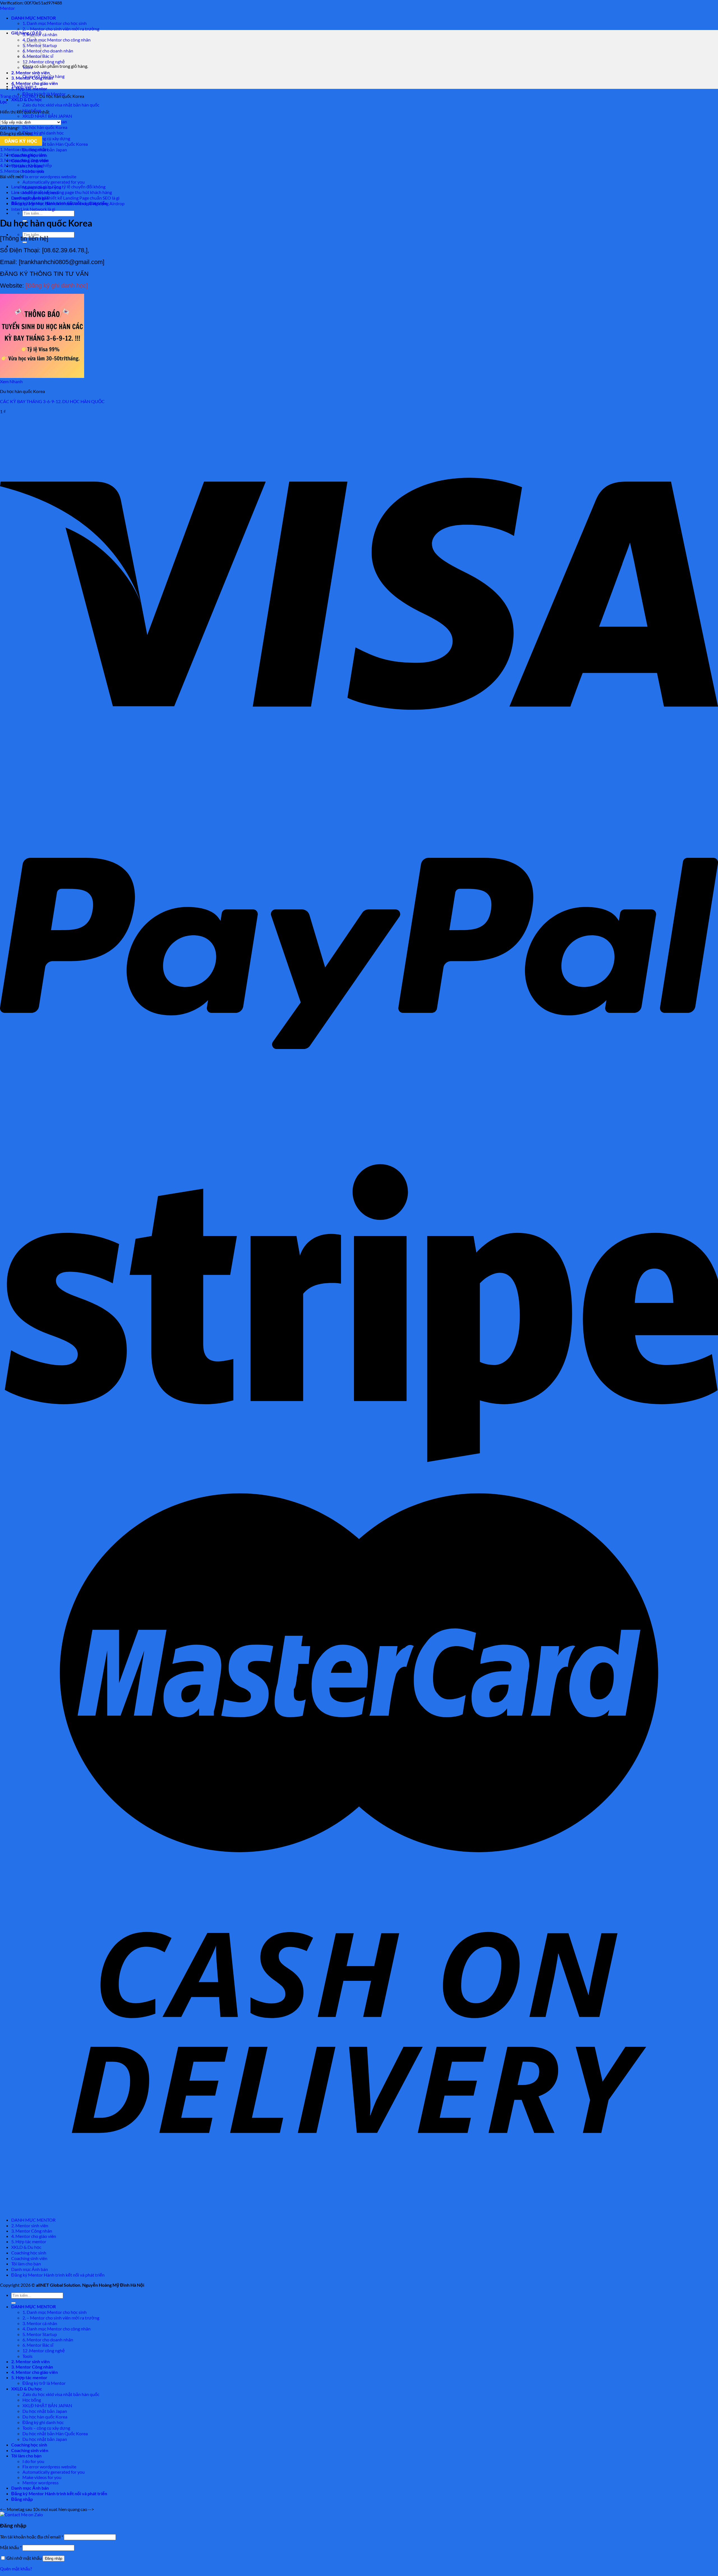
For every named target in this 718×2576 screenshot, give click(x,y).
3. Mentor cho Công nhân (24, 160)
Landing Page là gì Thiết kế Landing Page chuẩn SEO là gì (65, 198)
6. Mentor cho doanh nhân (48, 51)
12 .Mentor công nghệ (44, 62)
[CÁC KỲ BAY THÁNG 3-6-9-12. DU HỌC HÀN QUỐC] (42, 376)
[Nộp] (25, 242)
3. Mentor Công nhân (32, 2231)
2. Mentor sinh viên (30, 72)
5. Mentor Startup (40, 2334)
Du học (29, 96)
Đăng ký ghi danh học (43, 133)
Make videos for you (42, 2477)
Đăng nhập (54, 2558)
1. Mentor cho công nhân (24, 149)
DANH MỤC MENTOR (34, 18)
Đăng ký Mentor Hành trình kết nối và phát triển (58, 2275)
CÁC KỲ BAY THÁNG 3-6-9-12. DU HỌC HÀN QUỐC (52, 401)
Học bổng (32, 2400)
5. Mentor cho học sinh (22, 171)
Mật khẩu (11, 2547)
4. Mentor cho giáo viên (34, 83)
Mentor (7, 8)
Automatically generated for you (54, 182)
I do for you (33, 2461)
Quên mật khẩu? (16, 2569)
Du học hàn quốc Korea (45, 127)
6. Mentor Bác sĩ (38, 2345)
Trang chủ (9, 96)
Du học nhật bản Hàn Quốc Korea (55, 144)
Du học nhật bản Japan (45, 2411)
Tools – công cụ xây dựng (46, 138)
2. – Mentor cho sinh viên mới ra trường (61, 29)
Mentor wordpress (41, 2483)
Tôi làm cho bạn (26, 2264)
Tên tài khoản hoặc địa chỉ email (32, 2537)
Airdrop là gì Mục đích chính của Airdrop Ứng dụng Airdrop (68, 203)
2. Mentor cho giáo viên (22, 155)
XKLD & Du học (27, 99)
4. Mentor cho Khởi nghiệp (26, 165)
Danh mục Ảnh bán (30, 2269)
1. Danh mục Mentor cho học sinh (55, 23)
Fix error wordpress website (49, 176)
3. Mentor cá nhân (40, 2323)
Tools (27, 2356)
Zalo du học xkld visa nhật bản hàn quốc (61, 105)
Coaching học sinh (29, 2253)
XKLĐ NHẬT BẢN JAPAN (47, 116)
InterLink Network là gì (33, 209)
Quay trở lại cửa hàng (43, 76)
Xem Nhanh (11, 381)
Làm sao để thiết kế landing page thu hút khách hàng (62, 192)
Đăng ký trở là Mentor (44, 2383)
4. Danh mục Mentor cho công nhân (57, 40)
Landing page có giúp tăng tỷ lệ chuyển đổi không (58, 187)
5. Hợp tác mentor (29, 2241)
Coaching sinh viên (29, 2258)
